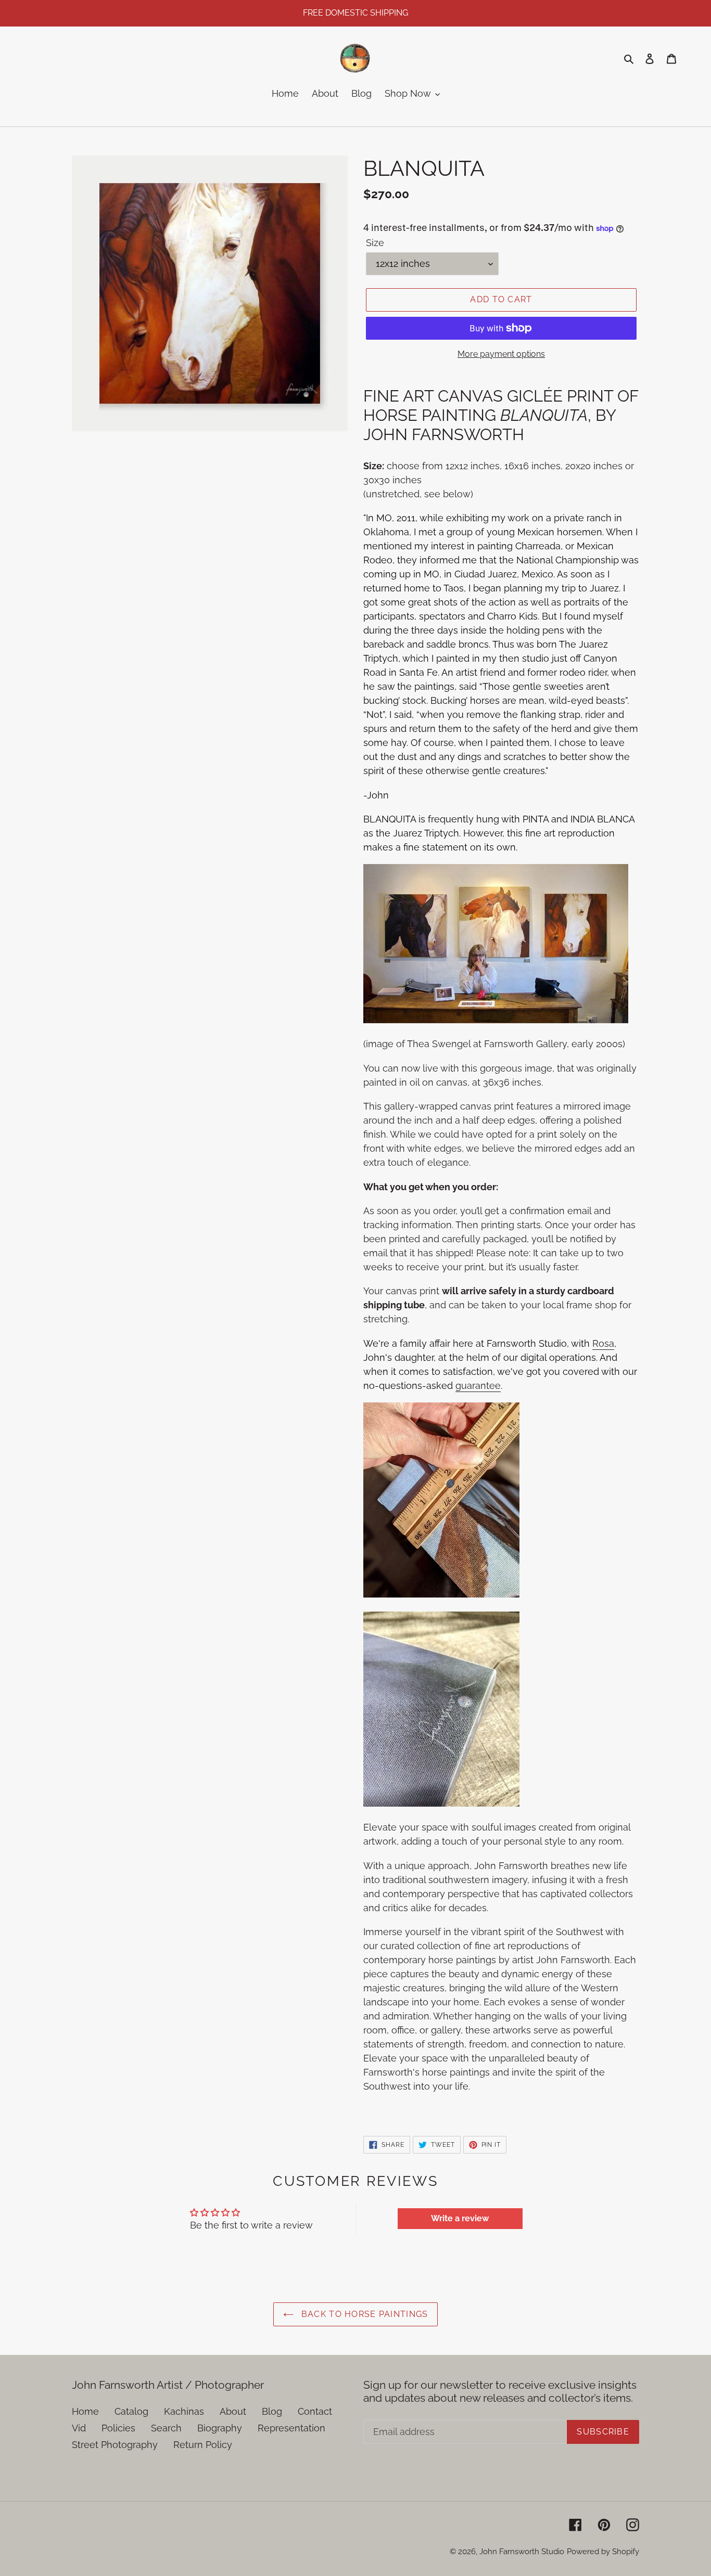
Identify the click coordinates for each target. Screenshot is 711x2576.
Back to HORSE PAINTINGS (364, 2314)
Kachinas (184, 2411)
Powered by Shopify (603, 2552)
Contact (315, 2411)
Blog (272, 2411)
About (233, 2411)
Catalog (131, 2411)
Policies (118, 2428)
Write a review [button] (460, 2218)
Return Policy (203, 2445)
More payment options (501, 354)
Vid (79, 2428)
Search (166, 2428)
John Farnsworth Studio (522, 2552)
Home (85, 2411)
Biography (220, 2428)
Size (375, 243)
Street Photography (115, 2445)
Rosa (603, 1343)
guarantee (478, 1386)
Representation (291, 2428)
